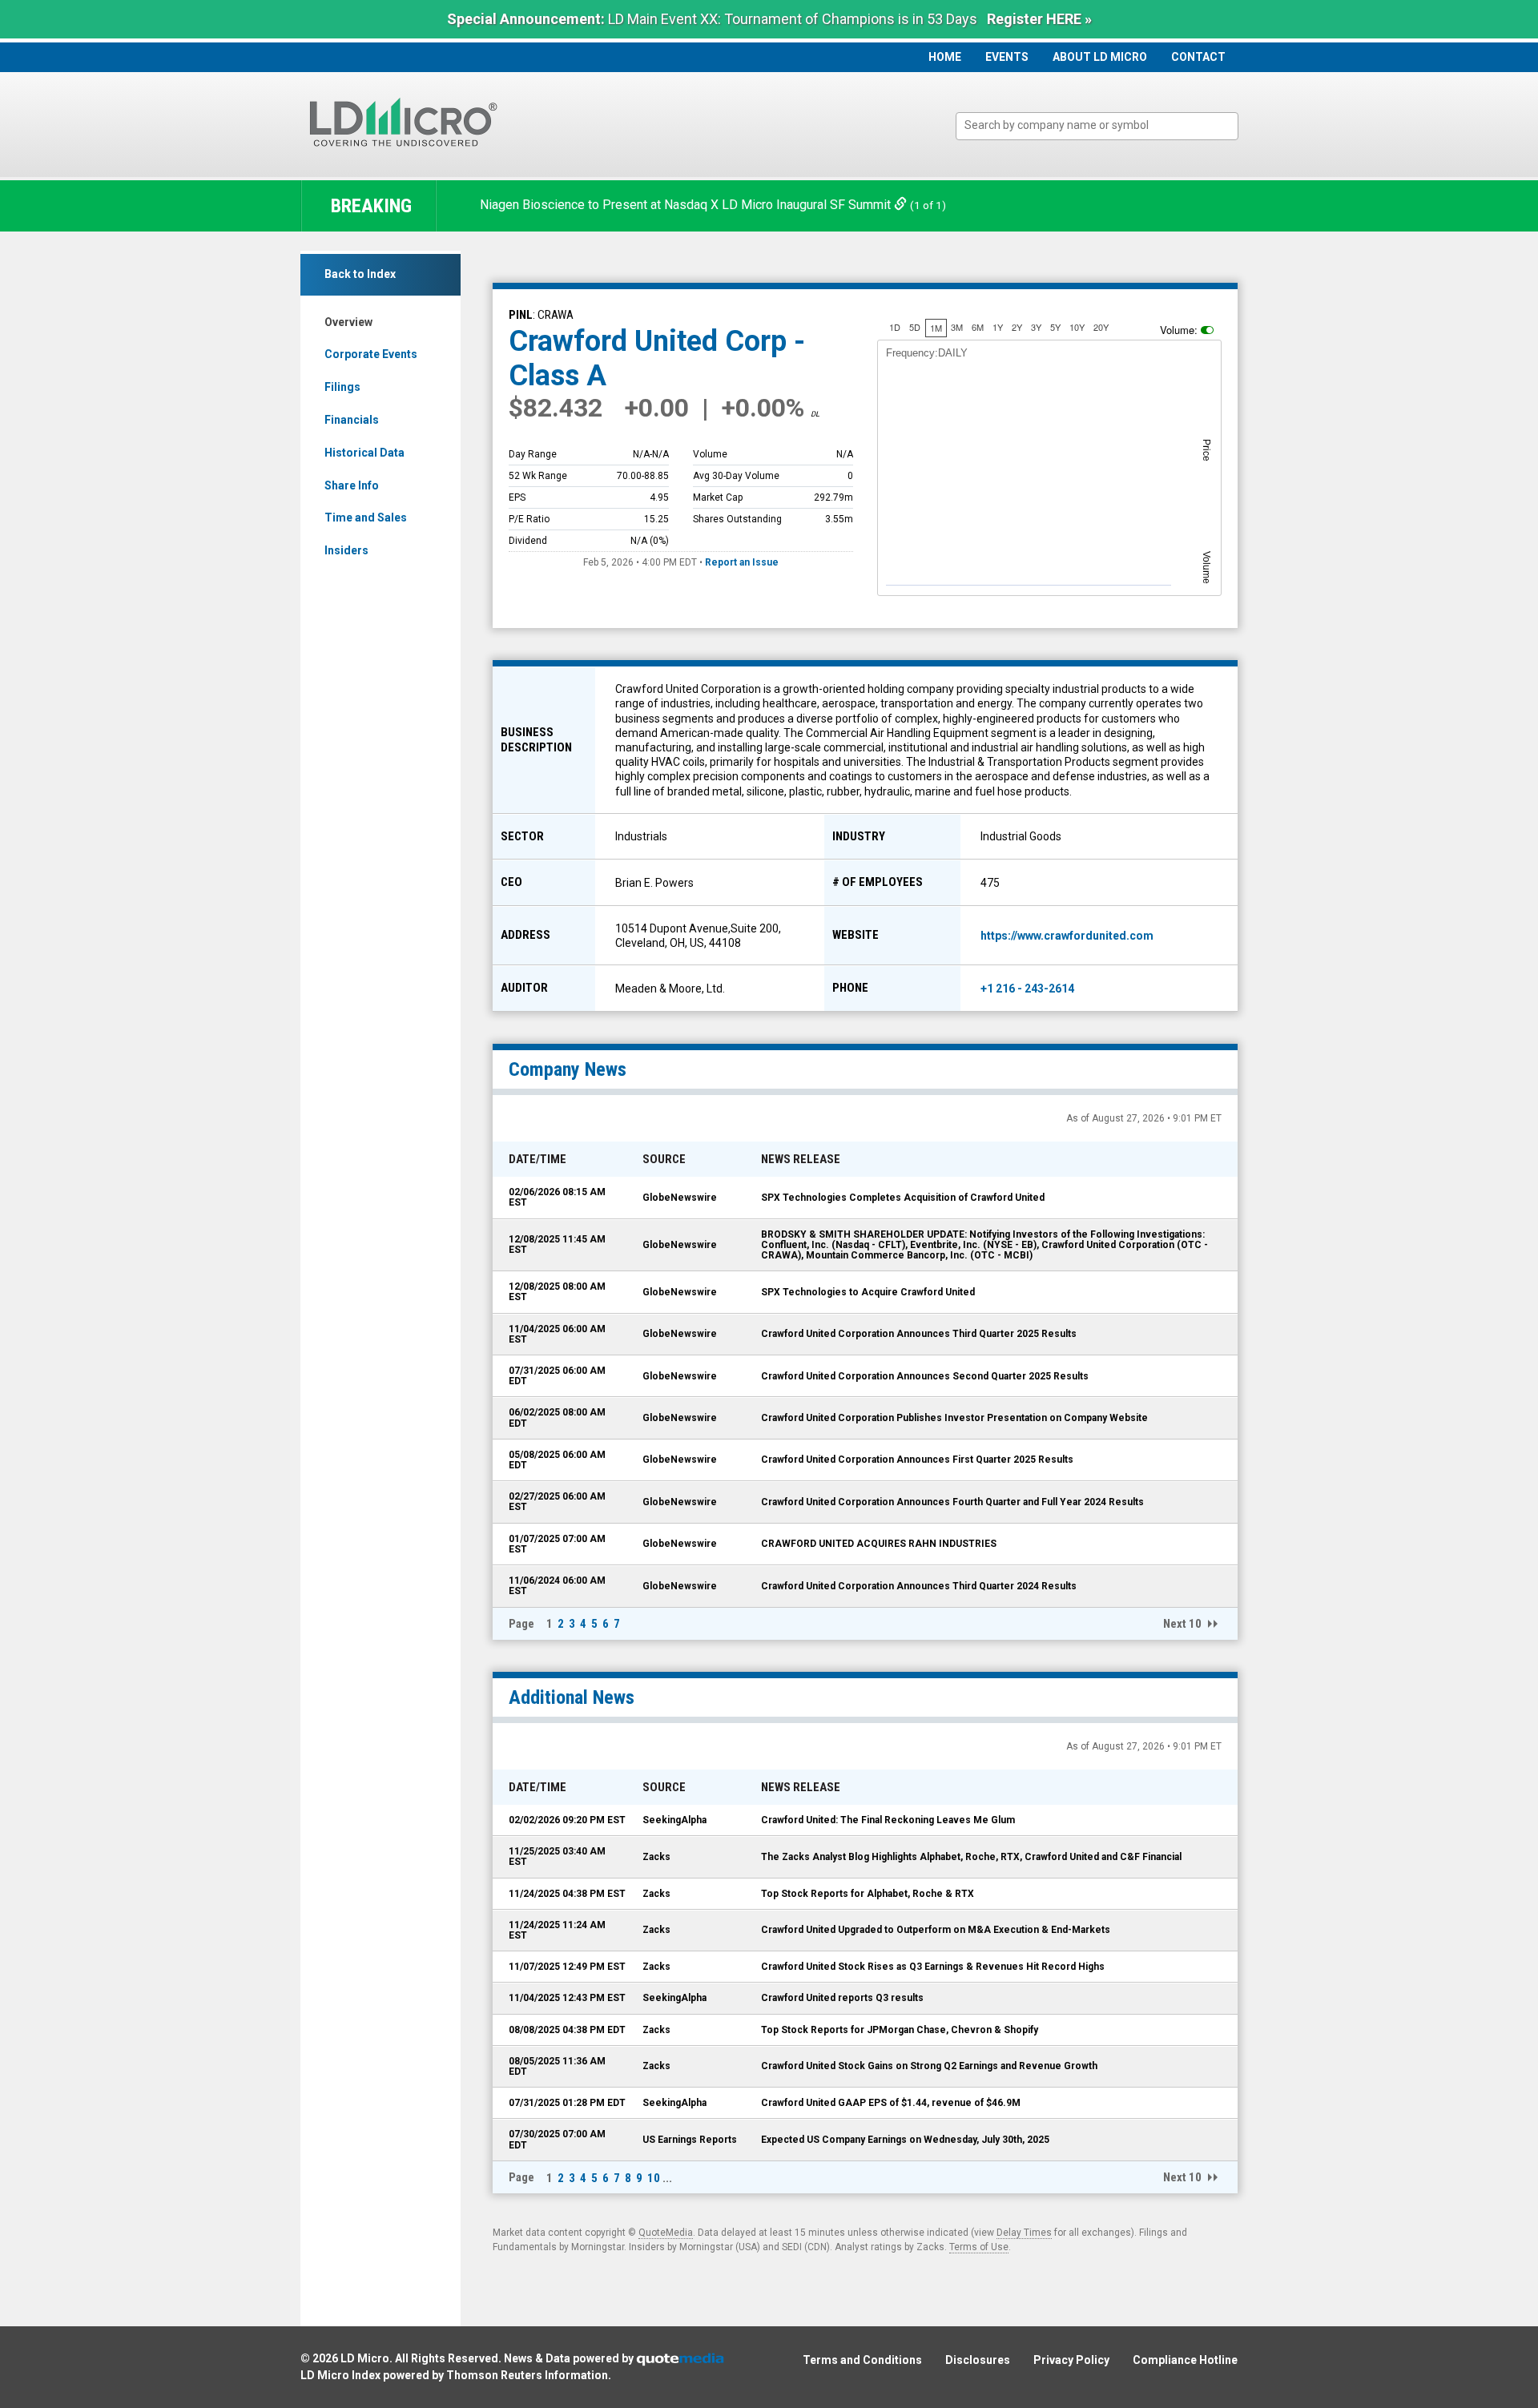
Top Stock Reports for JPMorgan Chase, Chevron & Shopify (900, 2030)
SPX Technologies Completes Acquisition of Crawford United (903, 1198)
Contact (1198, 57)
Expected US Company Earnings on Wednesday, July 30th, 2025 (905, 2140)
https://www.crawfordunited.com (1067, 936)
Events (1007, 57)
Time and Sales (366, 517)
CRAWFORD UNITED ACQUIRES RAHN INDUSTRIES (879, 1544)
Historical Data (364, 453)
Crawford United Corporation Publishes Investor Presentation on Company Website (954, 1418)
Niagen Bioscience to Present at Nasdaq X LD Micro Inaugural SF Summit (687, 205)
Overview (348, 322)
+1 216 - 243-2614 (1027, 989)
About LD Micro (1100, 57)
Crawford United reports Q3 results (842, 1998)
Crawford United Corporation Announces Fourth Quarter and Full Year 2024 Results (952, 1502)
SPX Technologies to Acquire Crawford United (868, 1292)
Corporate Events (371, 354)
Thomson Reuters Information (527, 2375)
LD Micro (365, 2358)
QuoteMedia (666, 2233)
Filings (342, 387)
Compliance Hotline (1185, 2360)
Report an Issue (742, 562)
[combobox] (1097, 126)
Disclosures (978, 2360)
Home (945, 57)
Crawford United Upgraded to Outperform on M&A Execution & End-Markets (936, 1930)
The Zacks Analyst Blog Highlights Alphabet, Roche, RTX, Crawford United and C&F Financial (971, 1857)
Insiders (346, 550)
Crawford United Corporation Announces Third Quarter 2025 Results (919, 1334)
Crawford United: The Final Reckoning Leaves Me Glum (888, 1820)
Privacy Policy (1071, 2360)
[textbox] (1105, 125)
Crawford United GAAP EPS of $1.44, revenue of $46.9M (891, 2103)
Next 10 (1182, 1624)
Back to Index (360, 274)
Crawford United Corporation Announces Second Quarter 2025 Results (925, 1376)
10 (654, 2178)
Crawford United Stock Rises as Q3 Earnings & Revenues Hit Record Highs (933, 1967)
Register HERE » (1039, 19)
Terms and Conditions (862, 2360)
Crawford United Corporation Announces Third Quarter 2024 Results (919, 1586)
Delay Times (1024, 2233)
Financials (352, 420)
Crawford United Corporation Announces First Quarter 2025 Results (917, 1460)
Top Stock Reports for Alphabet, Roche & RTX (868, 1894)
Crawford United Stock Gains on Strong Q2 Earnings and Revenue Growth (929, 2066)
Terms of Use (979, 2247)
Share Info (352, 485)
